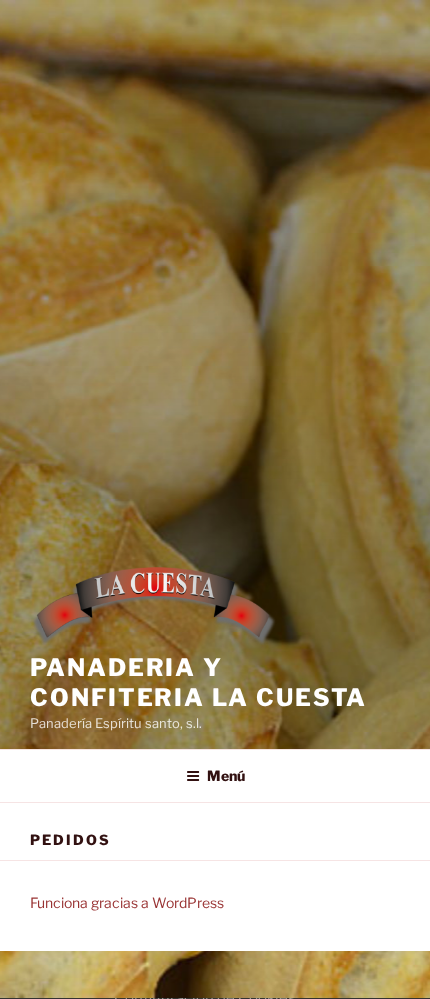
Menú (226, 775)
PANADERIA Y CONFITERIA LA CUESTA (198, 682)
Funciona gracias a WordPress (127, 902)
